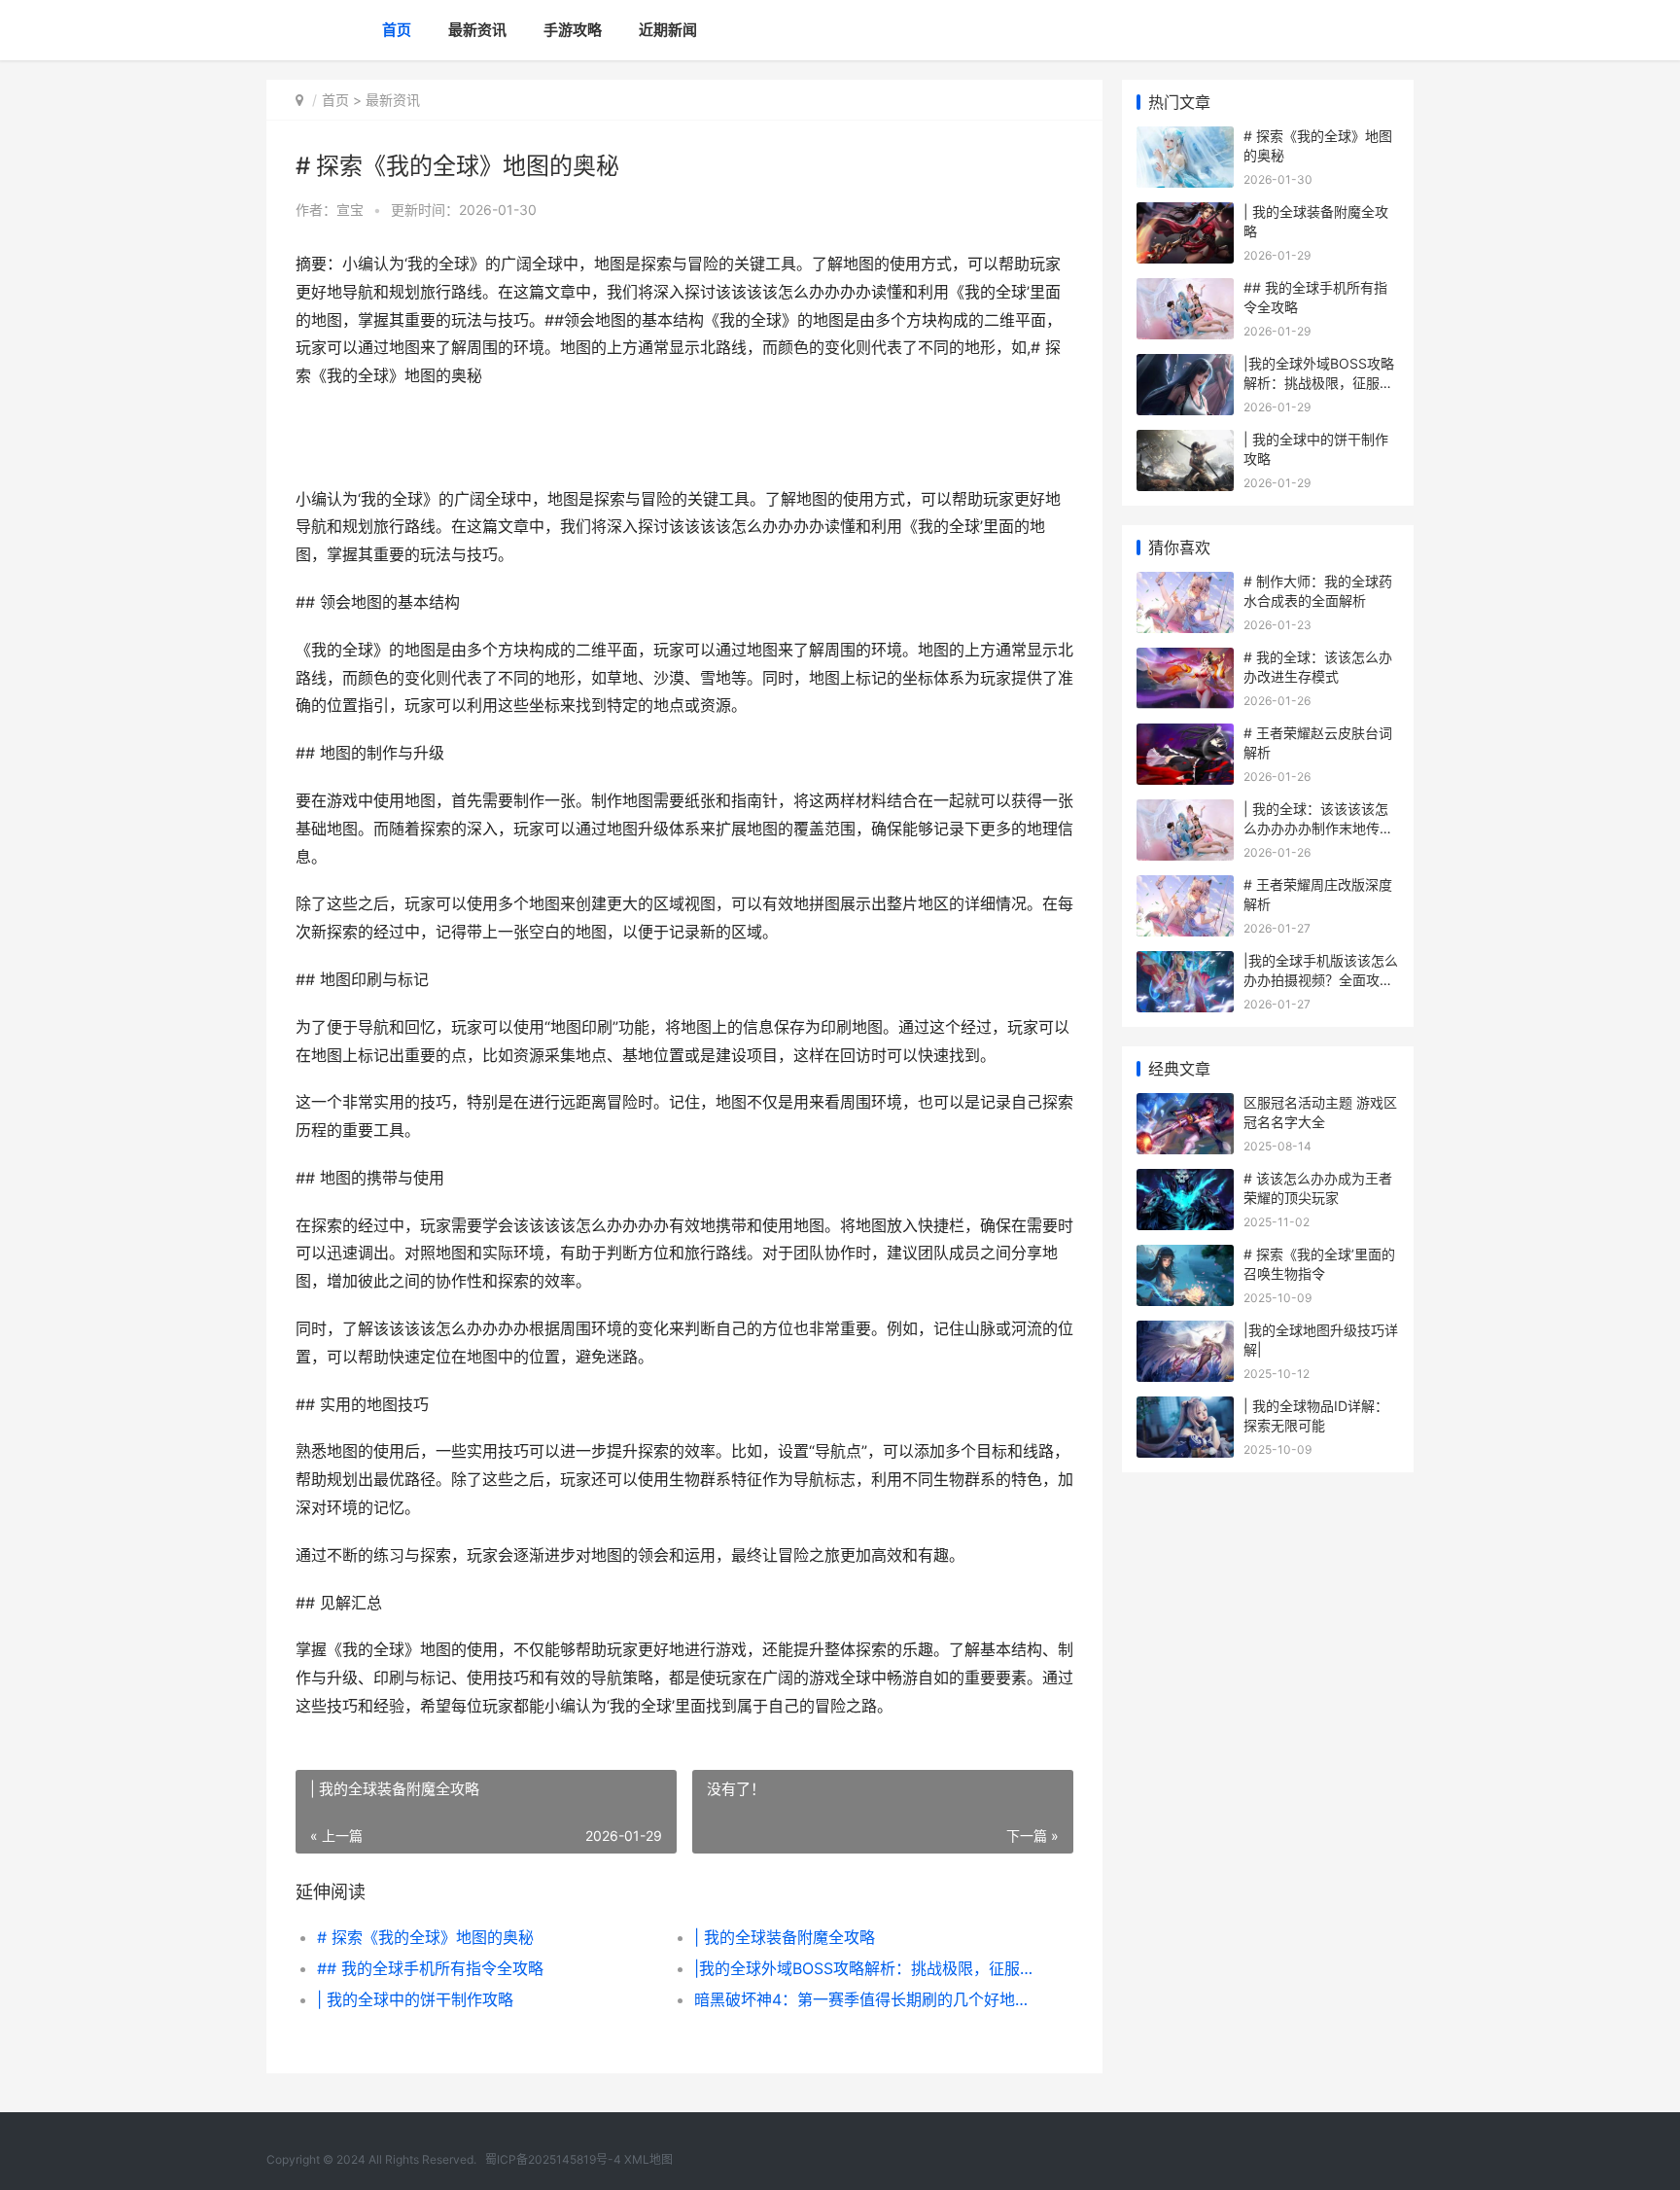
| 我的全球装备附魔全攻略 (785, 1937)
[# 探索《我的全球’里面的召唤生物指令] (1185, 1257)
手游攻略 (573, 30)
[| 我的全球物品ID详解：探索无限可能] (1185, 1409)
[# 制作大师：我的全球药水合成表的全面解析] (1185, 584)
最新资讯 (477, 30)
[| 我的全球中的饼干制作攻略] (1185, 442)
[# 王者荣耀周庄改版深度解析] (1185, 887)
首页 (397, 30)
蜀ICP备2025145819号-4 (553, 2159)
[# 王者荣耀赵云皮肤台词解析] (1185, 736)
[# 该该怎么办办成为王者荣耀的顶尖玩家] (1185, 1181)
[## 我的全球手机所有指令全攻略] (1185, 290)
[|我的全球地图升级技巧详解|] (1185, 1333)
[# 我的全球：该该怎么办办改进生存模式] (1185, 660)
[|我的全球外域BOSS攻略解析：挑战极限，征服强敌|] (1185, 366)
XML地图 (648, 2159)
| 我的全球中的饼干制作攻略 (415, 1999)
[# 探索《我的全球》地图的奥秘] (1185, 139)
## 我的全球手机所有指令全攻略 (430, 1968)
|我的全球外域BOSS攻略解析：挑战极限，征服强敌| (864, 1968)
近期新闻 (668, 30)
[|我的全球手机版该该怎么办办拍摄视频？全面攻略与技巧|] (1185, 963)
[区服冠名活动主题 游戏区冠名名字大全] (1185, 1105)
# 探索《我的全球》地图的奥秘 (425, 1937)
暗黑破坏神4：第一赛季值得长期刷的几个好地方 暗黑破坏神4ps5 (864, 1999)
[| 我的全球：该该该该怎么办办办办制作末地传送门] (1185, 812)
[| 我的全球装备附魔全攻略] (1185, 214)
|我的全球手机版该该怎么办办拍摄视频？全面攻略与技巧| (1321, 979)
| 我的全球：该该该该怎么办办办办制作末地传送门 (1318, 828)
